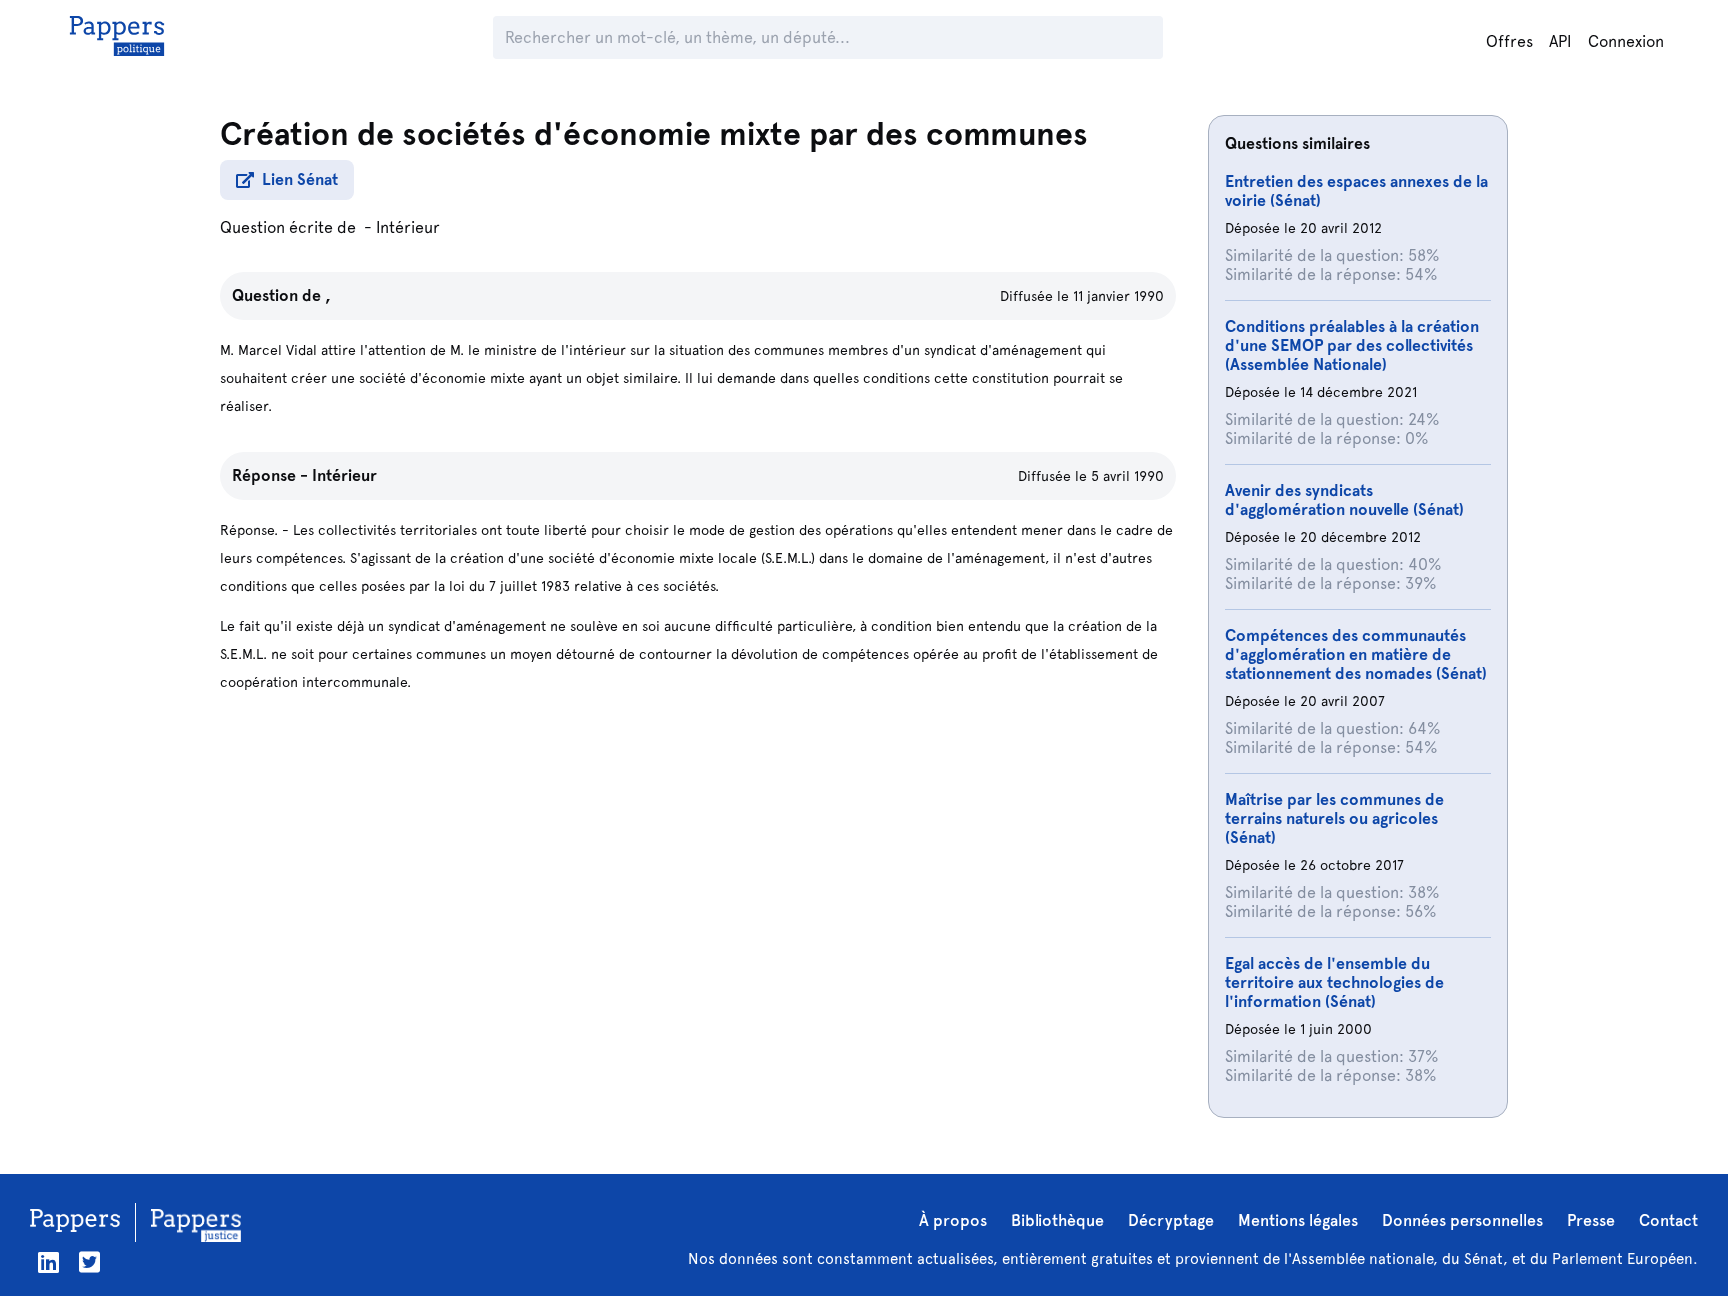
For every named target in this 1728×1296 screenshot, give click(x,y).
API (1560, 41)
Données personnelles (1462, 1220)
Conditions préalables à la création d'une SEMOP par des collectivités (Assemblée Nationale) (1352, 345)
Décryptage (1171, 1220)
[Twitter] (89, 1262)
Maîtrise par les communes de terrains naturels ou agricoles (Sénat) (1334, 818)
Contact (1668, 1220)
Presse (1591, 1220)
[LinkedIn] (48, 1262)
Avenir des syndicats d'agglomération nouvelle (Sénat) (1344, 500)
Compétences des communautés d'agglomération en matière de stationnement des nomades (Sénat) (1356, 654)
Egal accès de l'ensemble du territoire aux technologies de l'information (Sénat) (1334, 982)
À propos (953, 1220)
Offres (1509, 41)
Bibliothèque (1057, 1220)
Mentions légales (1298, 1220)
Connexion (1626, 41)
